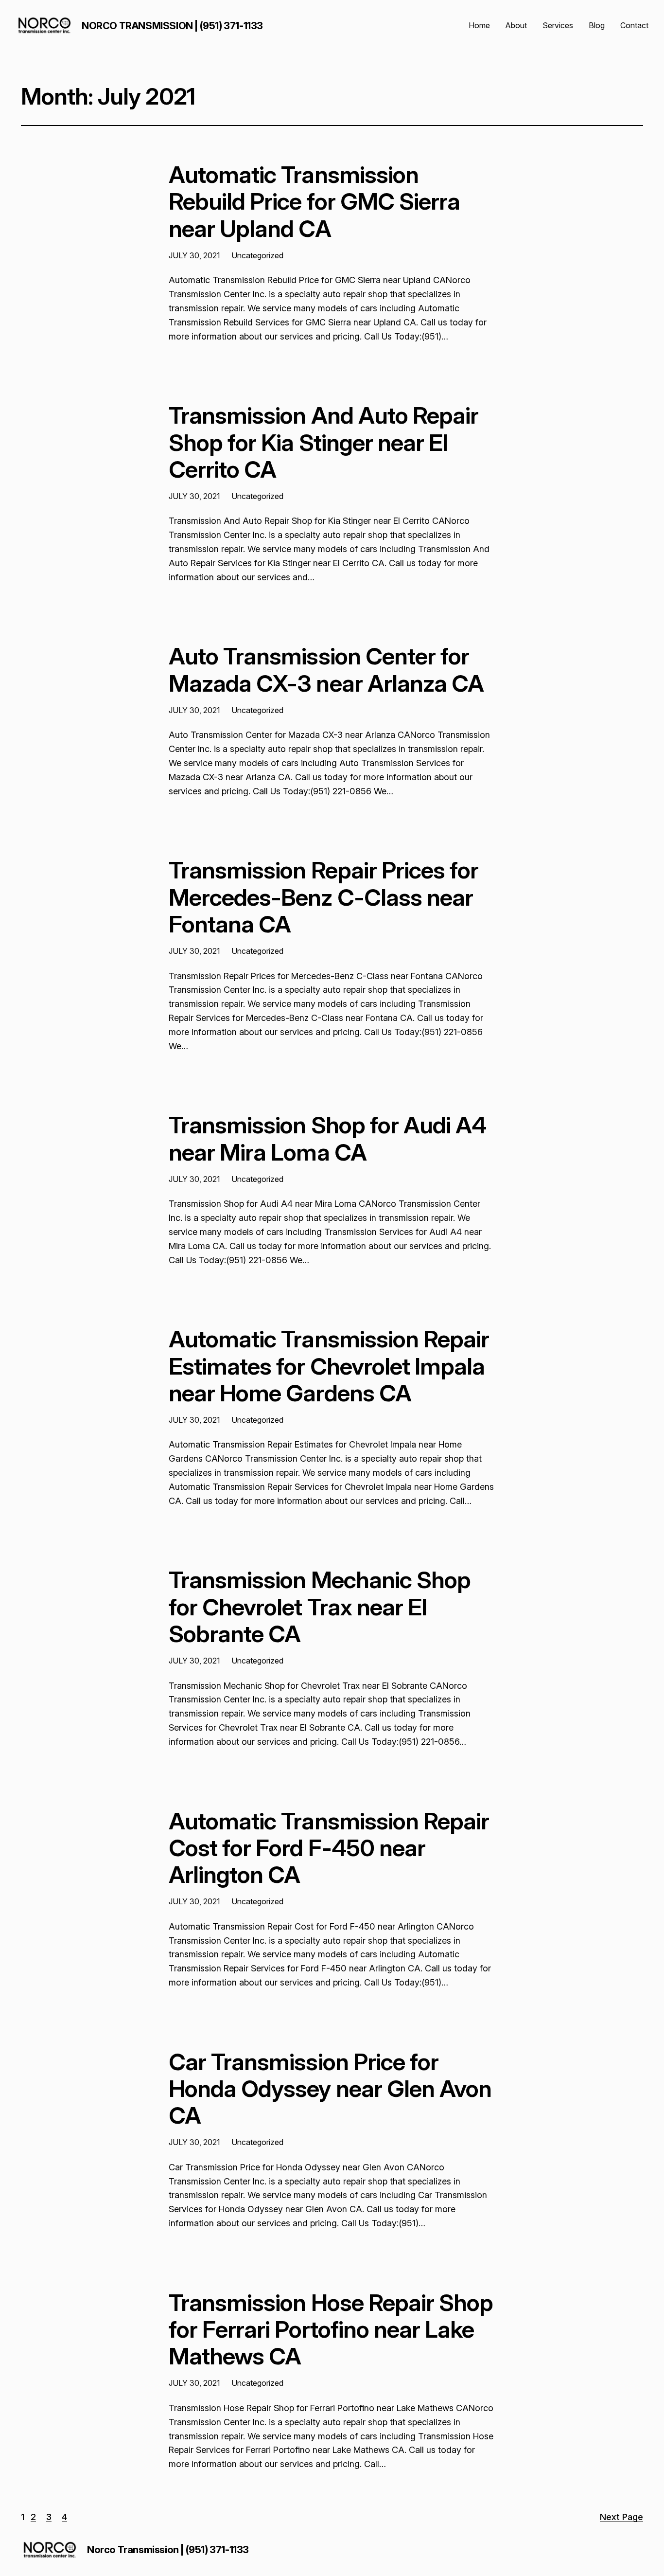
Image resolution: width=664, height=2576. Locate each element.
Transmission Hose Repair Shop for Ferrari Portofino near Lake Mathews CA (331, 2329)
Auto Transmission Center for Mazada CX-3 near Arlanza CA (326, 669)
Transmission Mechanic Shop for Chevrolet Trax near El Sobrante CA (320, 1607)
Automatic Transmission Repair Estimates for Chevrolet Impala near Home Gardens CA (329, 1366)
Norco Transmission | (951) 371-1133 (172, 26)
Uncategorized (257, 255)
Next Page (621, 2517)
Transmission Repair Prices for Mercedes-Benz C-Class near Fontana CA (323, 897)
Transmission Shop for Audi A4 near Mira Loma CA (327, 1138)
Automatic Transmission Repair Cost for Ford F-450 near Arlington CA (329, 1848)
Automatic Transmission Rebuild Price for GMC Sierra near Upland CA (314, 201)
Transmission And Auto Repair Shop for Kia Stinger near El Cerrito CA (323, 442)
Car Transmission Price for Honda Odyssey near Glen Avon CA (330, 2089)
